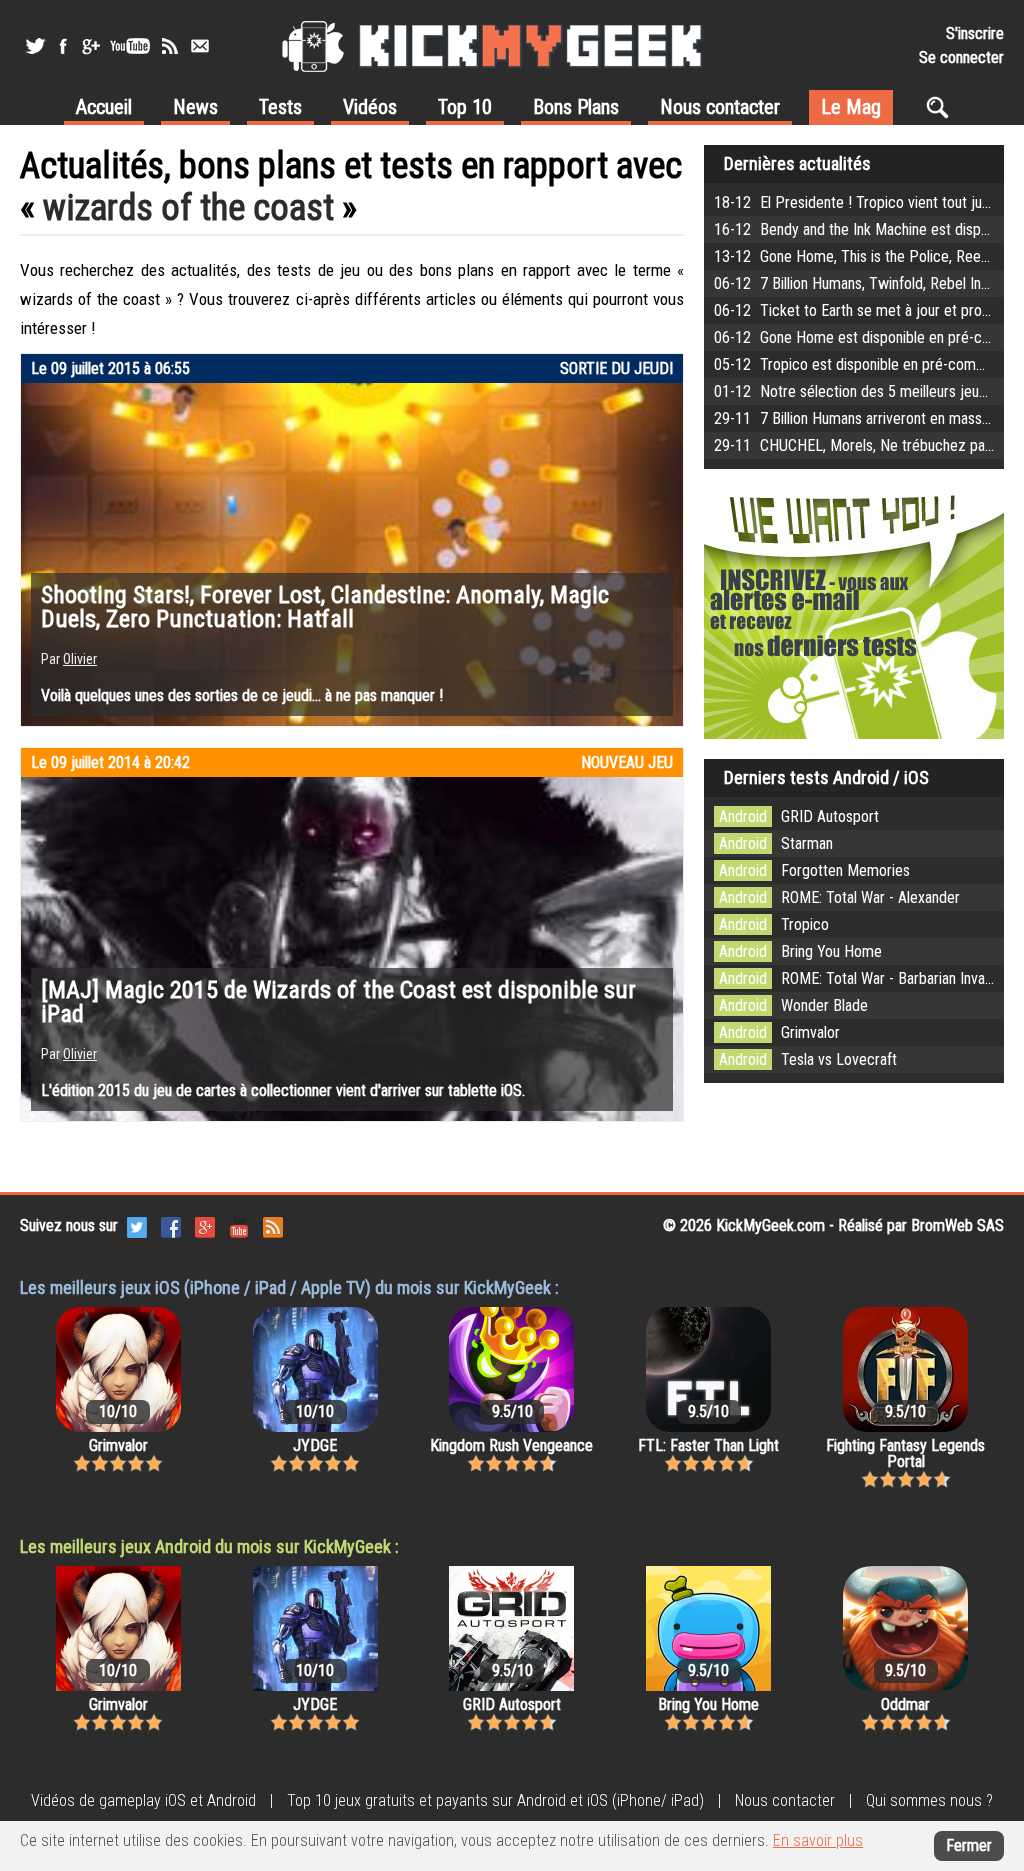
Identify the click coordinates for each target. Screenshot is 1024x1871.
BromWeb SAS (957, 1225)
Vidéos (370, 107)
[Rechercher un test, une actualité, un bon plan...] (942, 107)
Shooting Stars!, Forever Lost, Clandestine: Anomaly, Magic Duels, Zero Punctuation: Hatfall (325, 607)
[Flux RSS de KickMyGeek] (170, 46)
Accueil (104, 107)
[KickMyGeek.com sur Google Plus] (205, 1225)
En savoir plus (818, 1840)
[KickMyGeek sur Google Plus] (90, 46)
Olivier (80, 659)
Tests (280, 107)
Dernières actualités (797, 163)
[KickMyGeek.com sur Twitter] (137, 1225)
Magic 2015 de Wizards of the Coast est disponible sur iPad (338, 1002)
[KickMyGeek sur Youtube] (130, 46)
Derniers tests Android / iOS (826, 777)
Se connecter (961, 57)
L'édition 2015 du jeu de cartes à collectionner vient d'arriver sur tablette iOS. (283, 1090)
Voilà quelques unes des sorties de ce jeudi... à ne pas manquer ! (242, 695)
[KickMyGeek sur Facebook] (62, 46)
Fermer (969, 1845)
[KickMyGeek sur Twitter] (35, 46)
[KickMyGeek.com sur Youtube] (239, 1225)
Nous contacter (720, 107)
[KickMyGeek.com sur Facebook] (171, 1225)
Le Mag (851, 107)
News (195, 107)
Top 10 (465, 107)
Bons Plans (576, 107)
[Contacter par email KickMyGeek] (200, 46)
